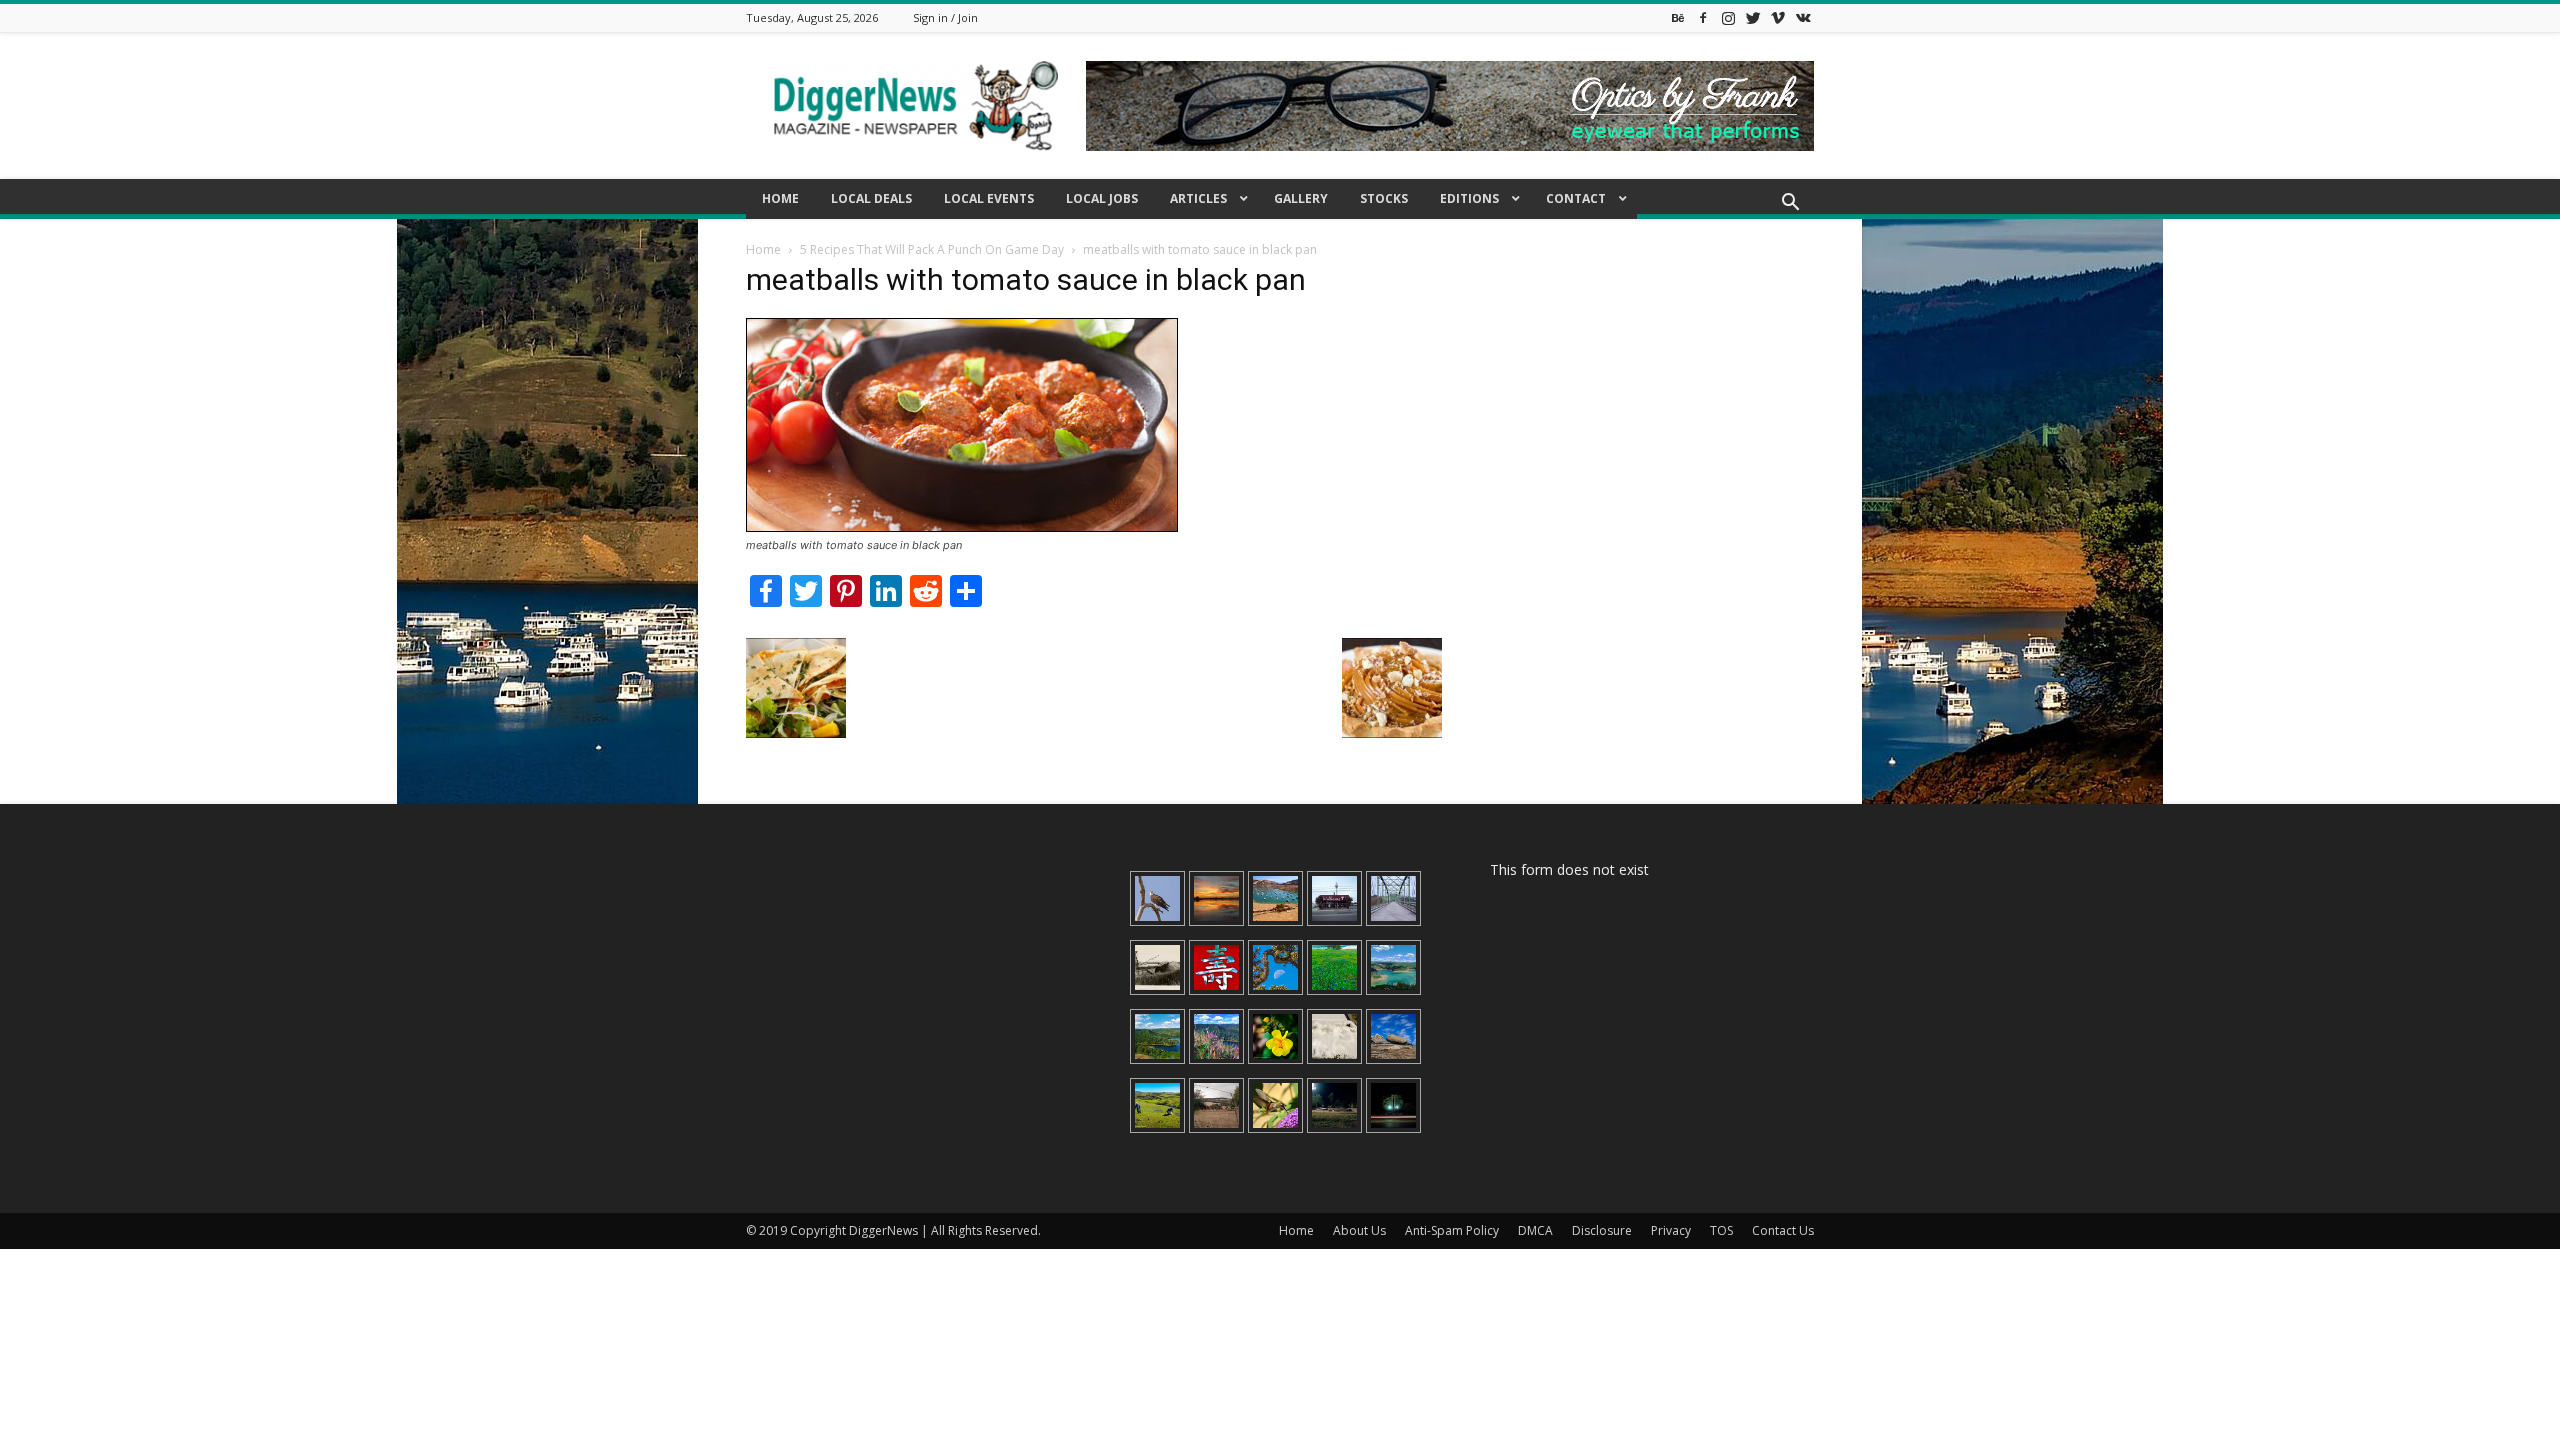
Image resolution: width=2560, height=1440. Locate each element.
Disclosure (1602, 1230)
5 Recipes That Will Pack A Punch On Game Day (932, 249)
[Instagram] (1728, 17)
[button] (1790, 204)
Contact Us (1783, 1230)
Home (763, 249)
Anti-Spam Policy (1452, 1230)
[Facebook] (1703, 17)
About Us (1359, 1230)
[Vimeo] (1778, 17)
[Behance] (1678, 17)
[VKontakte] (1803, 17)
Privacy (1671, 1230)
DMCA (1535, 1230)
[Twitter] (1753, 17)
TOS (1721, 1230)
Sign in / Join (945, 17)
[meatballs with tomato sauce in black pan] (962, 526)
